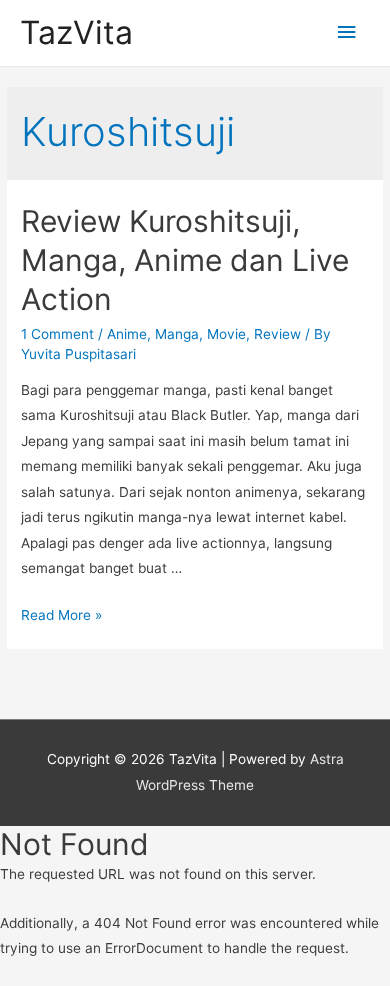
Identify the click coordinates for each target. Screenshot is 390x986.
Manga (177, 334)
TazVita (76, 32)
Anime (127, 334)
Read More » (61, 615)
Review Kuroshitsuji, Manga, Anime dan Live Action (185, 260)
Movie (226, 334)
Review (277, 334)
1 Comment (57, 334)
